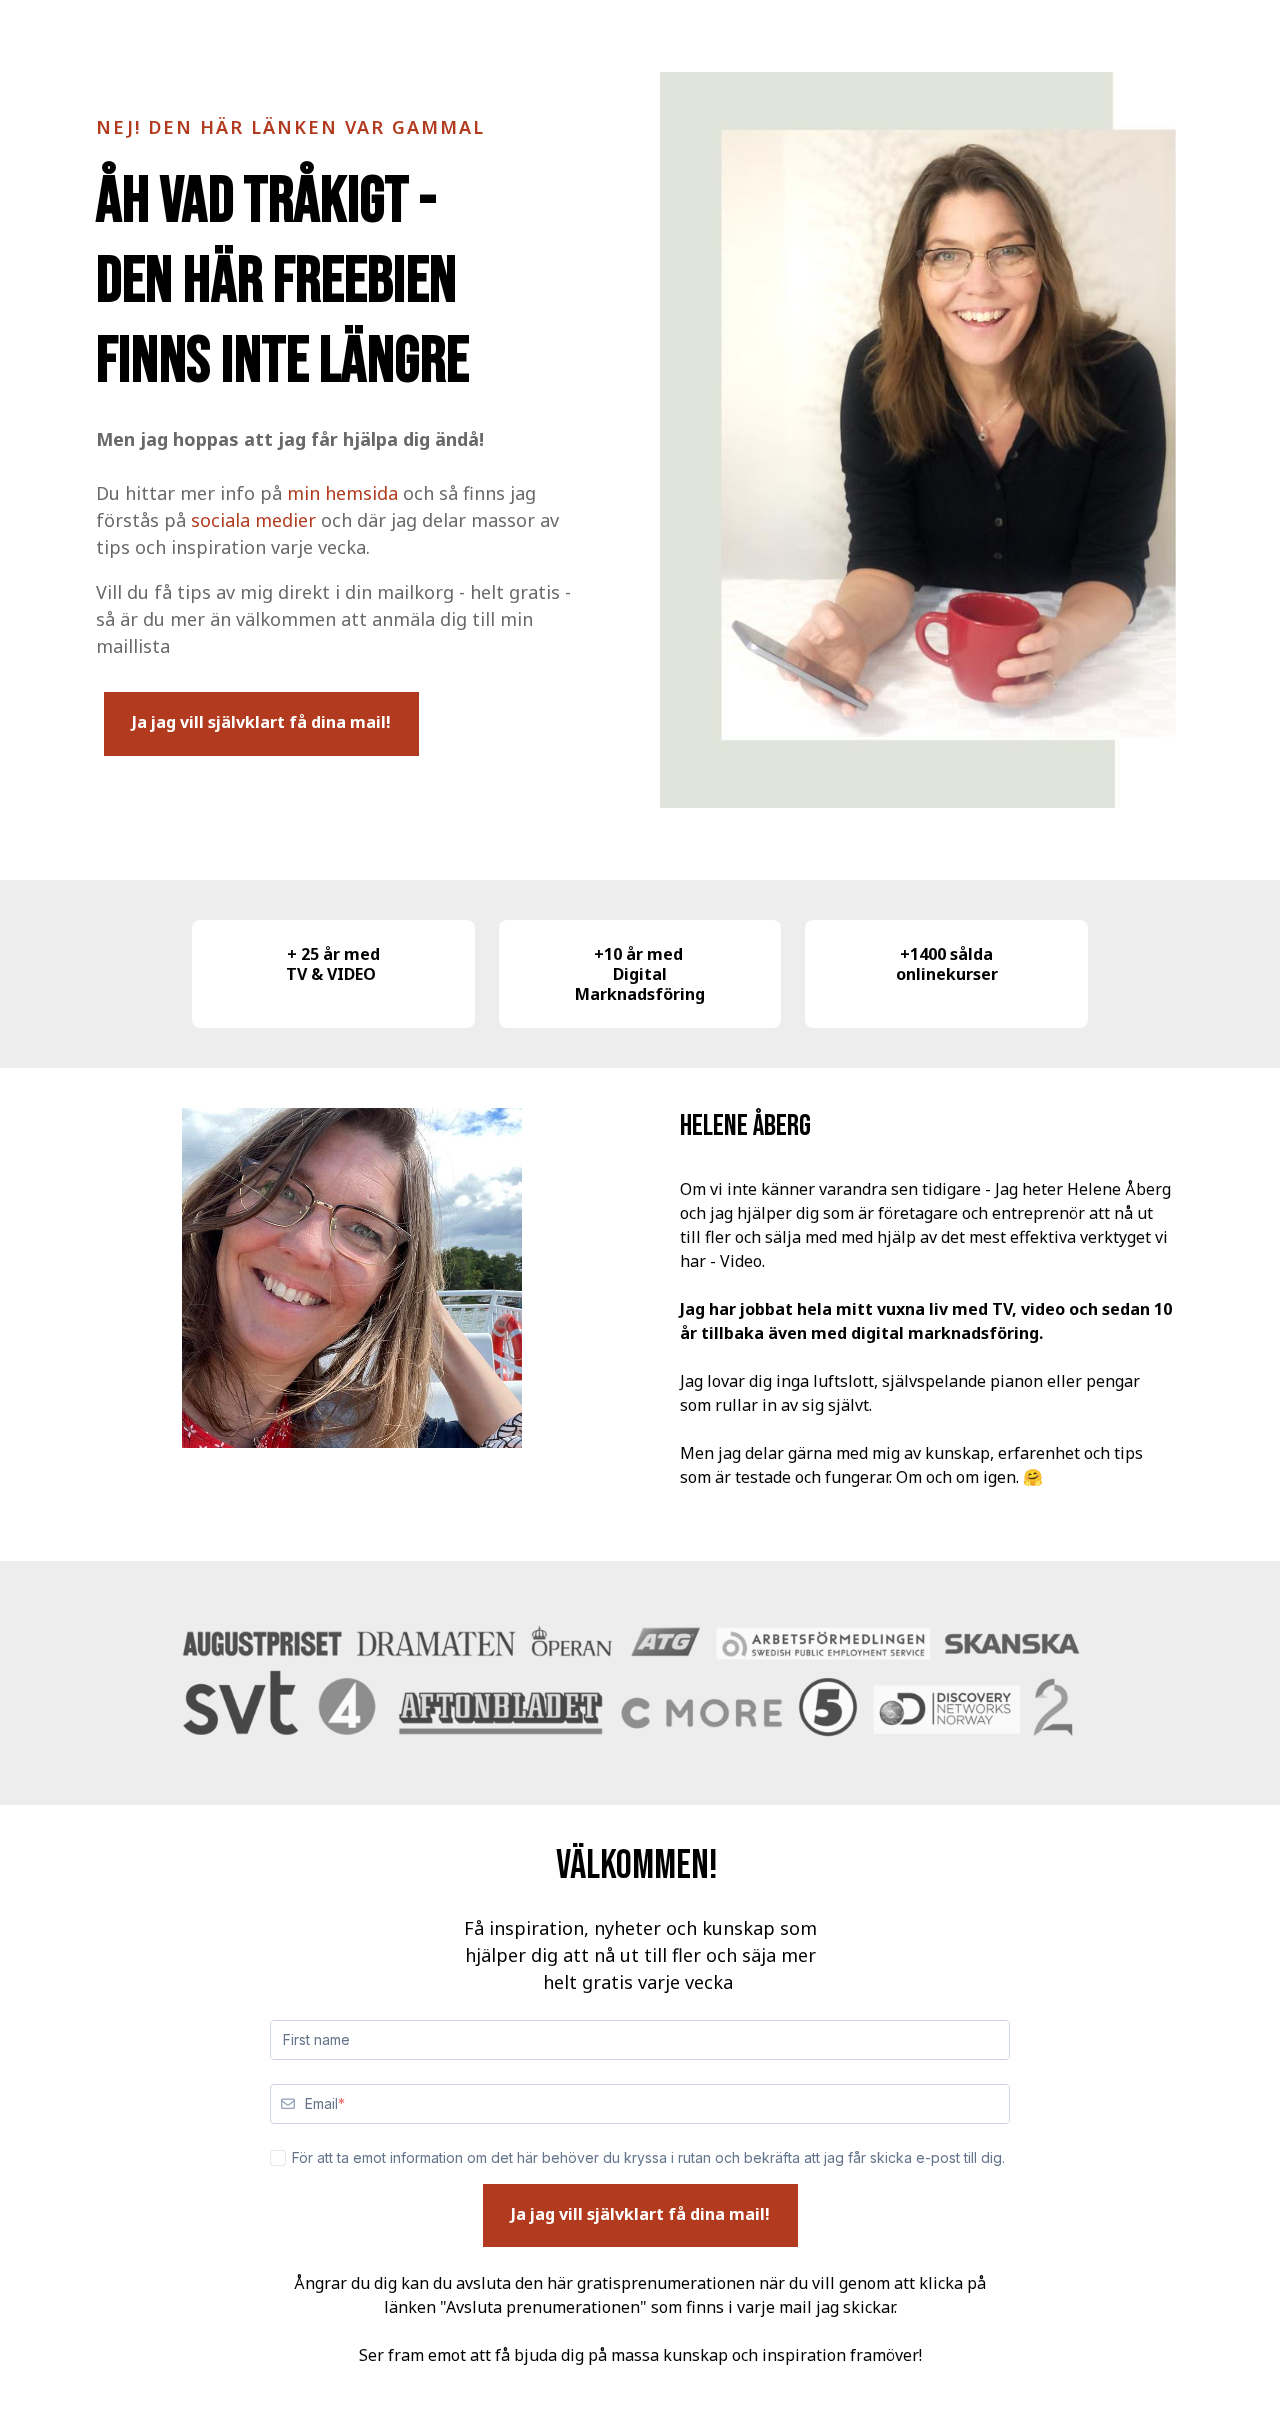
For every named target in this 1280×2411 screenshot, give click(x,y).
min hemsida (342, 493)
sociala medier (253, 520)
